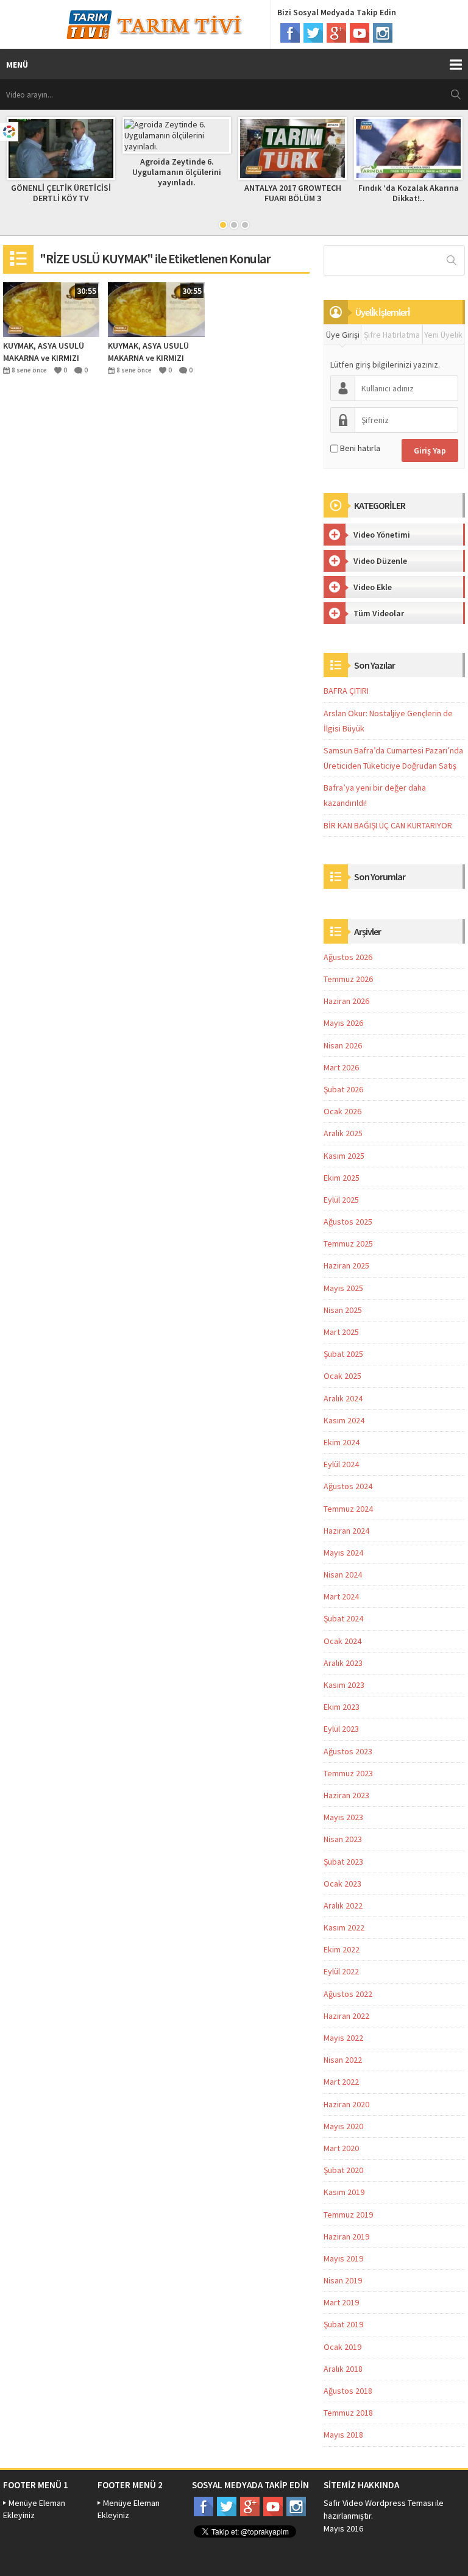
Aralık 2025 (343, 1133)
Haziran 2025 (346, 1265)
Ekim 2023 (342, 1707)
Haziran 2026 (346, 1001)
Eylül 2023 (341, 1729)
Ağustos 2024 (348, 1486)
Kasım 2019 (344, 2192)
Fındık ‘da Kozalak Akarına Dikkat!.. (409, 193)
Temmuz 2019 (348, 2215)
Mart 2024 (341, 1596)
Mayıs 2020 (343, 2126)
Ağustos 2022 (348, 1994)
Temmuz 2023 (348, 1773)
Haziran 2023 (346, 1795)
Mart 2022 (341, 2082)
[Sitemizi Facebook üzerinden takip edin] (290, 33)
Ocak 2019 (342, 2347)
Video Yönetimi (382, 535)
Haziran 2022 (346, 2016)
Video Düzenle (380, 561)
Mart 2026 (341, 1067)
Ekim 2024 (342, 1442)
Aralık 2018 (343, 2369)
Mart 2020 (341, 2148)
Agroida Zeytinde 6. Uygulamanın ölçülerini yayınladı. (177, 172)
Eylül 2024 (341, 1464)
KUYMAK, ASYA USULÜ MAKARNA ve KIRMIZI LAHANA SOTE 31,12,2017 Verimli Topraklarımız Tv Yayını (50, 352)
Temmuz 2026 (348, 979)
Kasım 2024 (344, 1420)
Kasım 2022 (344, 1927)
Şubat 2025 (343, 1354)
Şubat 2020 (343, 2170)
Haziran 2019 (346, 2236)
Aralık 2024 (343, 1398)
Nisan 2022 (343, 2060)
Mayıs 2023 (343, 1817)
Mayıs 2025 (343, 1288)
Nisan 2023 (343, 1839)
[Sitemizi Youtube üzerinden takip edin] (360, 33)
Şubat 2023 (343, 1862)
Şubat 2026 (343, 1089)
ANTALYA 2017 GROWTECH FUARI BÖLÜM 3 (293, 193)
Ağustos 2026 (348, 957)
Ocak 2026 (342, 1111)
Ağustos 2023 (348, 1751)
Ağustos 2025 (348, 1222)
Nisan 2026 (343, 1045)
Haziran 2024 (346, 1531)
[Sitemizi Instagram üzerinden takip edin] (383, 33)
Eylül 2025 (341, 1200)
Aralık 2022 (343, 1905)
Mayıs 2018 (343, 2435)
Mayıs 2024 (343, 1553)
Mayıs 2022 (343, 2038)
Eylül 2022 (341, 1971)
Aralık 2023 (343, 1663)
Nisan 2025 (343, 1310)
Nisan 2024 (343, 1574)
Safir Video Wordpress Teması (378, 2503)
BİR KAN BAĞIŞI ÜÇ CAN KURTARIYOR (388, 825)
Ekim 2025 (342, 1178)
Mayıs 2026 (343, 1023)
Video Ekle (373, 587)
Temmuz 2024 (348, 1509)
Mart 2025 (341, 1332)
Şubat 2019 (343, 2324)
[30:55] (51, 308)
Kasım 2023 (344, 1685)
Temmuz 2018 (348, 2413)
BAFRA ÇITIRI (346, 691)
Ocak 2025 (342, 1376)
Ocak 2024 (342, 1641)
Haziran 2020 (346, 2104)
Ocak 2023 (342, 1884)
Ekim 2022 (342, 1949)
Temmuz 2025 (348, 1244)
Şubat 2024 (343, 1618)
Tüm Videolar (379, 613)
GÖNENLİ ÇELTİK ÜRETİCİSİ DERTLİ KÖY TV (61, 193)
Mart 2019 (341, 2302)
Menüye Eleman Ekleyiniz (34, 2509)
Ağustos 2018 (348, 2391)
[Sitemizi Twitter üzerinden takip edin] (313, 33)
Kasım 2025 (344, 1156)
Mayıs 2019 (343, 2258)
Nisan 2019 (343, 2280)
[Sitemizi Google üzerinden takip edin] (336, 33)
